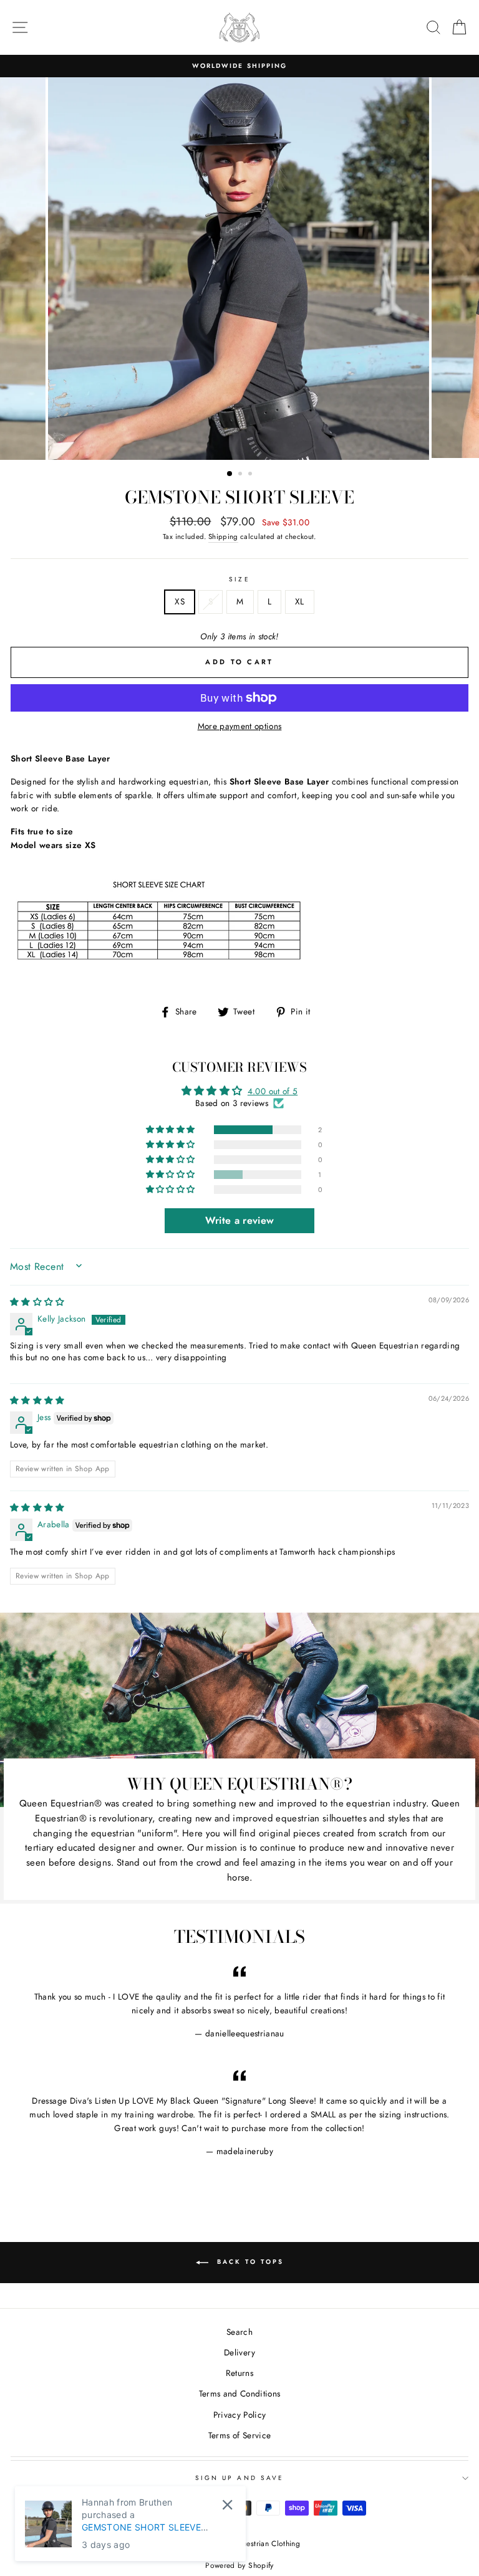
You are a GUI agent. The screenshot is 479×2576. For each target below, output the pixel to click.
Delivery (239, 2352)
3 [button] (251, 475)
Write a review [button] (240, 1220)
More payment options (240, 726)
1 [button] (230, 474)
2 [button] (241, 475)
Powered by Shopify (239, 2565)
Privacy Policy (240, 2415)
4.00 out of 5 (273, 1091)
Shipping (223, 537)
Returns (239, 2373)
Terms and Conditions (240, 2393)
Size (239, 579)
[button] (172, 1130)
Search (239, 2332)
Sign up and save (239, 2478)
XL (300, 601)
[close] (227, 2505)
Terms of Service (239, 2435)
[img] (37, 1302)
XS (180, 601)
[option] (239, 66)
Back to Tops (249, 2262)
